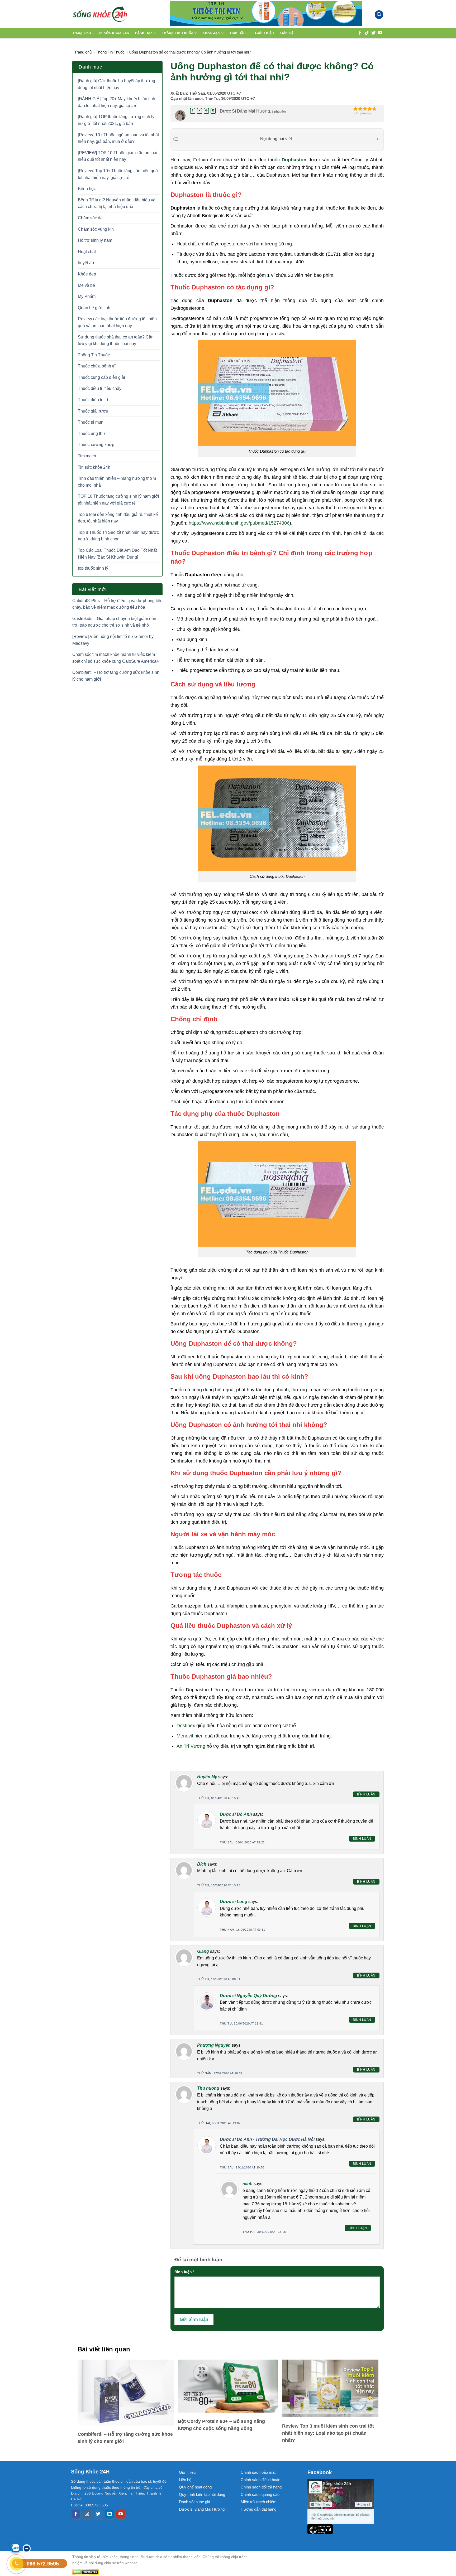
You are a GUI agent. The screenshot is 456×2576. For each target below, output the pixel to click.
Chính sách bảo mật (258, 2472)
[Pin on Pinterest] (206, 111)
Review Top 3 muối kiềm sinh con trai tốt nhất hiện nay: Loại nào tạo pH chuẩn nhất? (328, 2433)
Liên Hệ (287, 33)
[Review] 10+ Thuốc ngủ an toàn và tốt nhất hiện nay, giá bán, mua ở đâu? (118, 138)
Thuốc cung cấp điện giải (101, 377)
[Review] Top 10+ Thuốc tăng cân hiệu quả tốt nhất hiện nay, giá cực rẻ (118, 174)
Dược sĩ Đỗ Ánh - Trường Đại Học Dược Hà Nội (267, 2139)
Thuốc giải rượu (93, 411)
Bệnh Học (144, 33)
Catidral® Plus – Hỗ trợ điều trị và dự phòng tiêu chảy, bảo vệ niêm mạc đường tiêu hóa (117, 604)
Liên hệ (185, 2480)
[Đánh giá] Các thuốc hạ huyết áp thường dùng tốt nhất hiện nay (117, 84)
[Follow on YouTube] (380, 33)
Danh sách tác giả (194, 2502)
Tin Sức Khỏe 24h (113, 33)
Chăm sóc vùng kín (96, 229)
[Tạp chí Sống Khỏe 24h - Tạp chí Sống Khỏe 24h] (100, 14)
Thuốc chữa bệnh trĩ (97, 366)
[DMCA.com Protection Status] (165, 2572)
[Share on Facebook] (193, 111)
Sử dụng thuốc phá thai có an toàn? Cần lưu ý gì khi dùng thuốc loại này (116, 340)
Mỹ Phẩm (87, 296)
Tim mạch (87, 456)
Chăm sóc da (90, 218)
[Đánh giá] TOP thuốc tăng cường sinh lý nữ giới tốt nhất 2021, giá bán (116, 120)
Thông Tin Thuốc (177, 33)
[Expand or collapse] (377, 139)
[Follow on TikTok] (367, 33)
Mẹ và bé (86, 285)
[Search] (379, 15)
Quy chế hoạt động (195, 2487)
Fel (196, 160)
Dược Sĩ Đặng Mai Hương (245, 111)
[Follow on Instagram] (87, 2514)
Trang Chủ (82, 33)
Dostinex (186, 1726)
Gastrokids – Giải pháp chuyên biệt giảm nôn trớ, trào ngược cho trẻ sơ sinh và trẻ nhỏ (114, 622)
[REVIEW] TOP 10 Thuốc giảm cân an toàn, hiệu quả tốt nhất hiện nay (119, 156)
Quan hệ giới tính (94, 308)
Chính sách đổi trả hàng (261, 2487)
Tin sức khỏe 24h (94, 467)
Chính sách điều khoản (260, 2480)
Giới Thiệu (264, 33)
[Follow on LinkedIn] (109, 2514)
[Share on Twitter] (199, 111)
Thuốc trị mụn (91, 422)
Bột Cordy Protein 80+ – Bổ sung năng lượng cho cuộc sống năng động (221, 2425)
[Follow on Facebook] (360, 33)
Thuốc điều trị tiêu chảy (100, 388)
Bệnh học (87, 189)
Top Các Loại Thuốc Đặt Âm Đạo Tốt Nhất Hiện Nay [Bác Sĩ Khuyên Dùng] (117, 554)
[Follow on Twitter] (373, 33)
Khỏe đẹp (211, 33)
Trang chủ (83, 52)
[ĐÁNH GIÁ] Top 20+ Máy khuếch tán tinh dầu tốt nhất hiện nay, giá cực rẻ (117, 102)
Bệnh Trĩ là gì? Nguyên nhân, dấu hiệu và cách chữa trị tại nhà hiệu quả (117, 203)
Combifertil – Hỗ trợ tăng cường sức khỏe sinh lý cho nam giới (116, 676)
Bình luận (366, 1794)
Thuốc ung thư (92, 434)
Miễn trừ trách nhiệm (259, 2502)
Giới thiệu (187, 2472)
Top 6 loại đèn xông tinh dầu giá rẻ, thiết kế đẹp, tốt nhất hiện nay (118, 518)
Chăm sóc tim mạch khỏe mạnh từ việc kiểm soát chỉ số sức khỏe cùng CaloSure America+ (116, 658)
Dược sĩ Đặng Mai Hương (202, 2509)
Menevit (185, 1736)
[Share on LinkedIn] (213, 111)
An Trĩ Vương (191, 1746)
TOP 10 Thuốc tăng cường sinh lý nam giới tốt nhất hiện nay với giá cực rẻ (118, 500)
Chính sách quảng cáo (260, 2494)
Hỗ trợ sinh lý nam (95, 240)
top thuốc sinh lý (93, 568)
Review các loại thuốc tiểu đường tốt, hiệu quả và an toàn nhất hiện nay (117, 322)
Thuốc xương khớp (96, 445)
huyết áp (86, 263)
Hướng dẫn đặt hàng (258, 2509)
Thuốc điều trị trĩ (93, 400)
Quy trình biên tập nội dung (202, 2494)
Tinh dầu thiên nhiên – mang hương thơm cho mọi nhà (117, 482)
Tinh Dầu (237, 33)
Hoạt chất (87, 252)
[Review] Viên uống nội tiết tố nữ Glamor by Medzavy (113, 640)
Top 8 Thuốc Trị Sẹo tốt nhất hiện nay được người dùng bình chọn (118, 536)
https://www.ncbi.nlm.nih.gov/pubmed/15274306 (239, 523)
